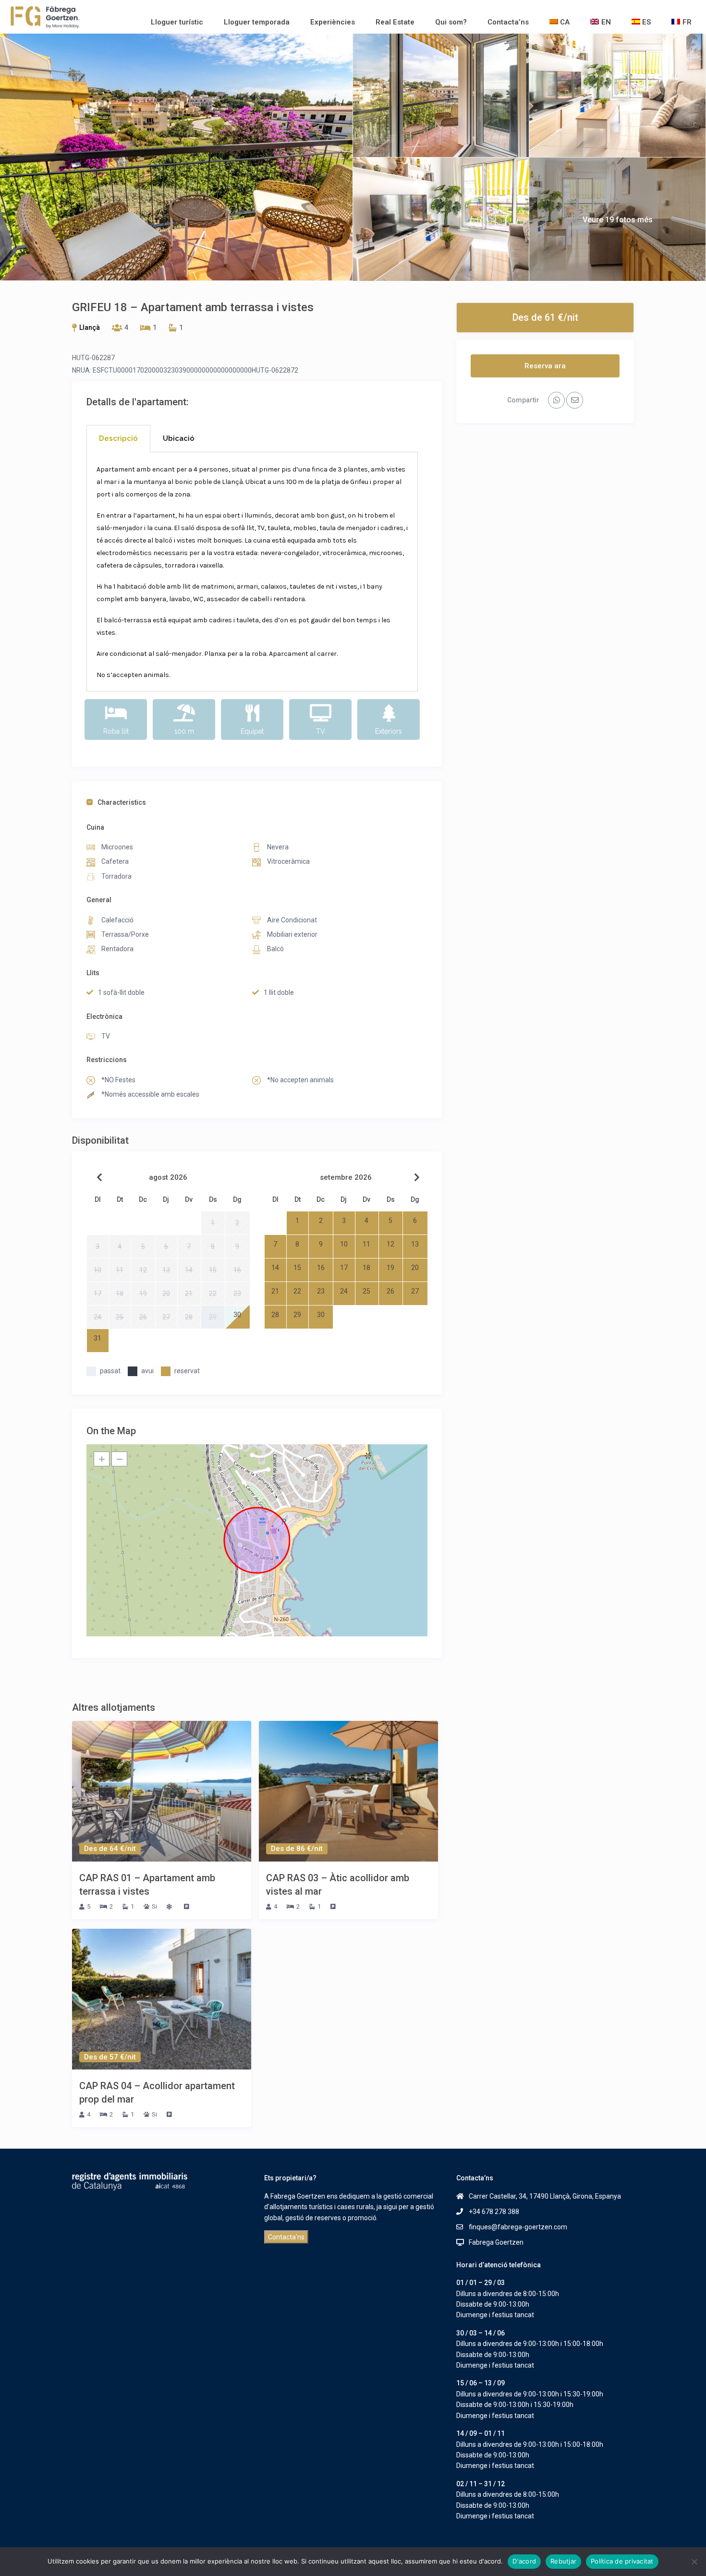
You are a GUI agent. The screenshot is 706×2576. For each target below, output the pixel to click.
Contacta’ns (508, 22)
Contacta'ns (286, 2237)
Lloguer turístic (177, 22)
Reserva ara (545, 366)
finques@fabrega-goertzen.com (518, 2227)
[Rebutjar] (694, 2562)
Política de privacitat (622, 2561)
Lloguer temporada (257, 22)
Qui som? (451, 22)
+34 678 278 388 (494, 2212)
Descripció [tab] (118, 438)
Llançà (90, 327)
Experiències (333, 22)
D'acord (524, 2561)
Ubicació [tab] (179, 438)
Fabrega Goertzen (496, 2242)
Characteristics (122, 802)
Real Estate (395, 22)
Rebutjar (563, 2561)
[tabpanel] (252, 572)
